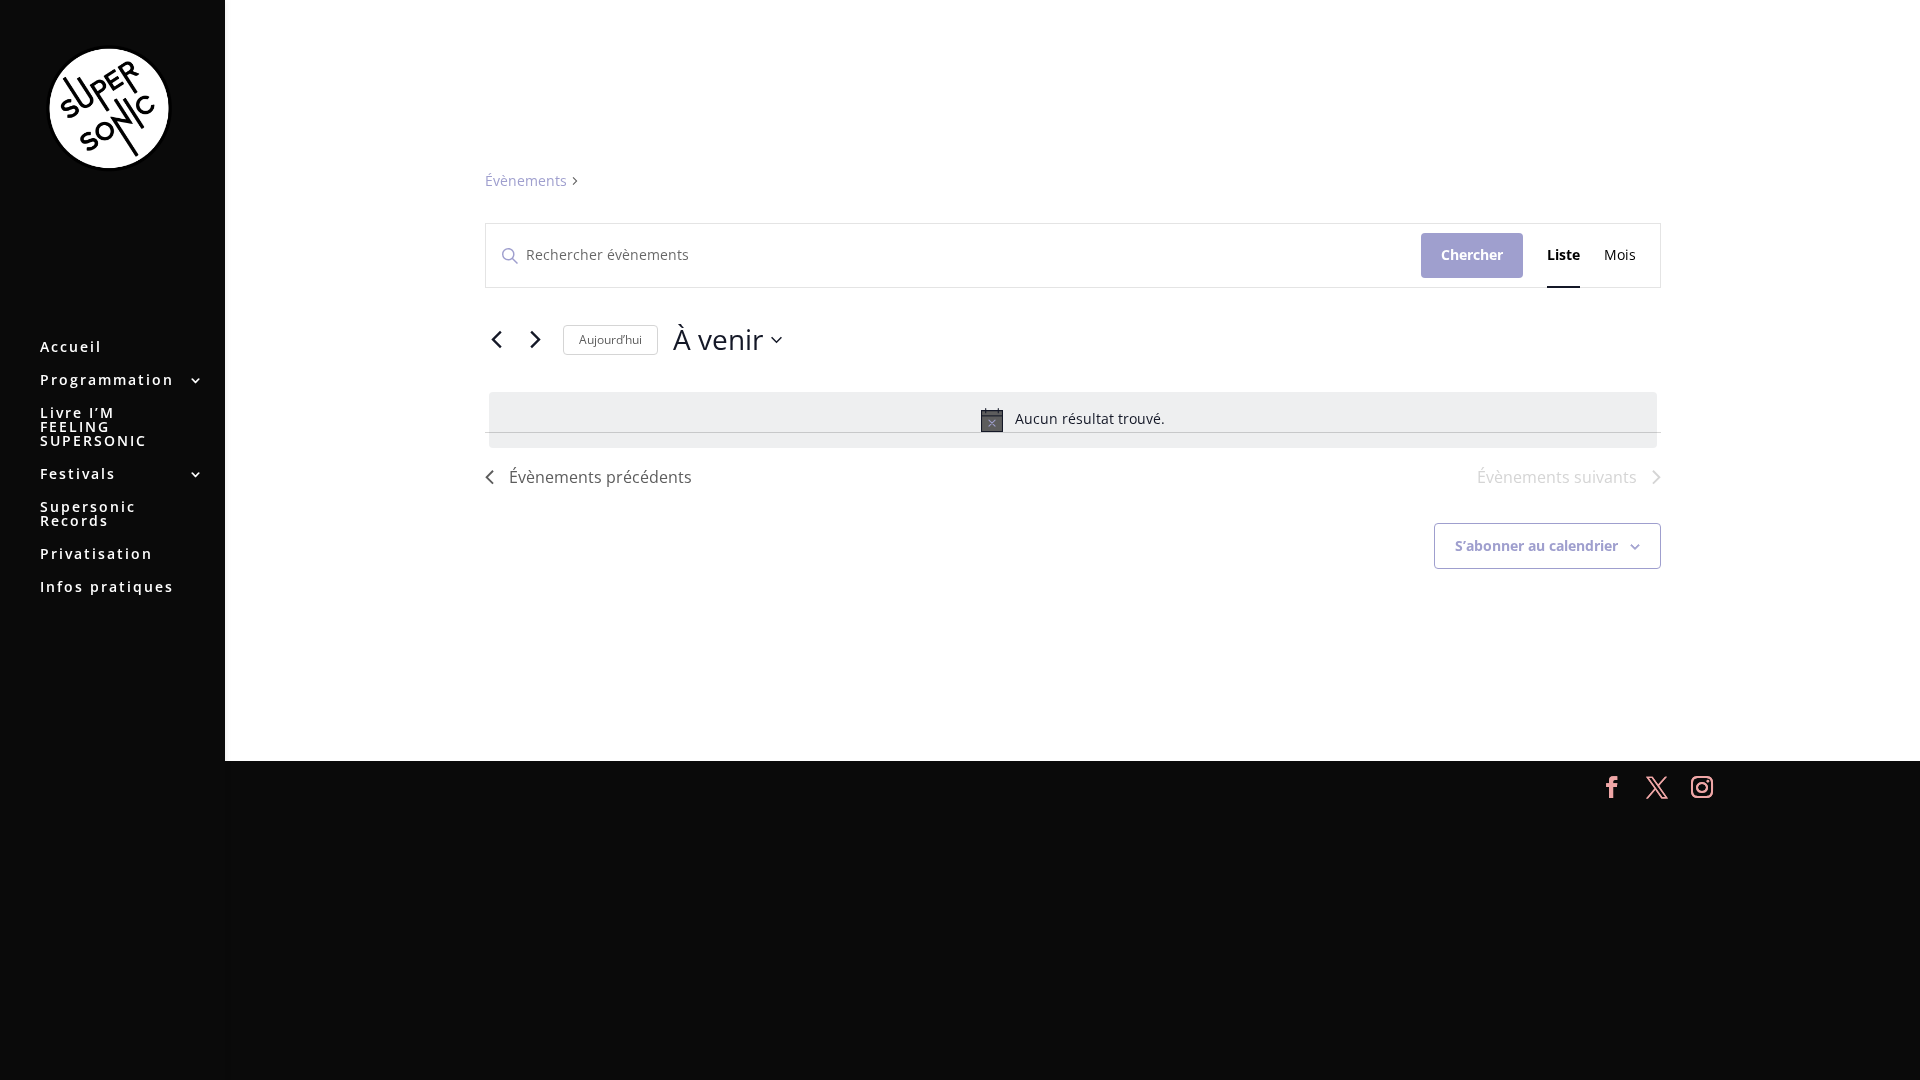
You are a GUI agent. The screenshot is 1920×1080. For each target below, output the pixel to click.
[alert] (1073, 420)
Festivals (78, 475)
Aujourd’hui (610, 339)
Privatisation (96, 555)
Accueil (71, 348)
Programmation (107, 381)
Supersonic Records (88, 515)
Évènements (526, 180)
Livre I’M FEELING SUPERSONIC (93, 428)
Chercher (1472, 254)
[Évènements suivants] (536, 340)
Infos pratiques (107, 588)
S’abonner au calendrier (1536, 545)
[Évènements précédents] (497, 340)
